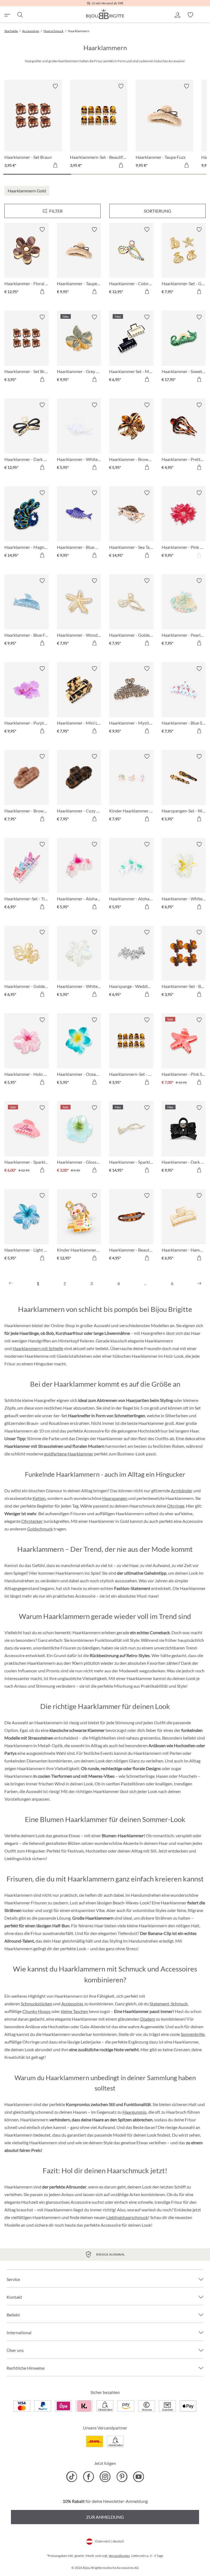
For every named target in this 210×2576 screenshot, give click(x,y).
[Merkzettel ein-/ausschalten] (55, 86)
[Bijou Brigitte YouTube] (138, 2477)
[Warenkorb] (203, 15)
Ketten (39, 1498)
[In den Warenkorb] (55, 165)
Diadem (148, 2019)
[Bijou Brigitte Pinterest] (122, 2477)
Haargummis (135, 2112)
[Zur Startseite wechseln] (105, 14)
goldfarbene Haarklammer (69, 1454)
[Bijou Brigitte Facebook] (88, 2477)
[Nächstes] (199, 1283)
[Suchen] (20, 15)
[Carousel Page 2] (105, 174)
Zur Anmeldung (105, 2517)
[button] (177, 15)
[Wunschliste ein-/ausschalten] (42, 230)
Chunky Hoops (37, 2011)
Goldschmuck (40, 1529)
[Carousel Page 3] (173, 174)
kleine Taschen (75, 2011)
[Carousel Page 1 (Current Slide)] (37, 174)
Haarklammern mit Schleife (38, 1348)
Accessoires (72, 2004)
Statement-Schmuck (169, 2004)
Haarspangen (115, 1498)
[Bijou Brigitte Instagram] (105, 2477)
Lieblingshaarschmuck (127, 2217)
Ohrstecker (32, 1521)
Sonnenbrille (193, 2034)
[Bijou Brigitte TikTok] (72, 2477)
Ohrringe (176, 1506)
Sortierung (157, 211)
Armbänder (182, 1490)
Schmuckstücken (37, 2004)
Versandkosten (119, 2556)
